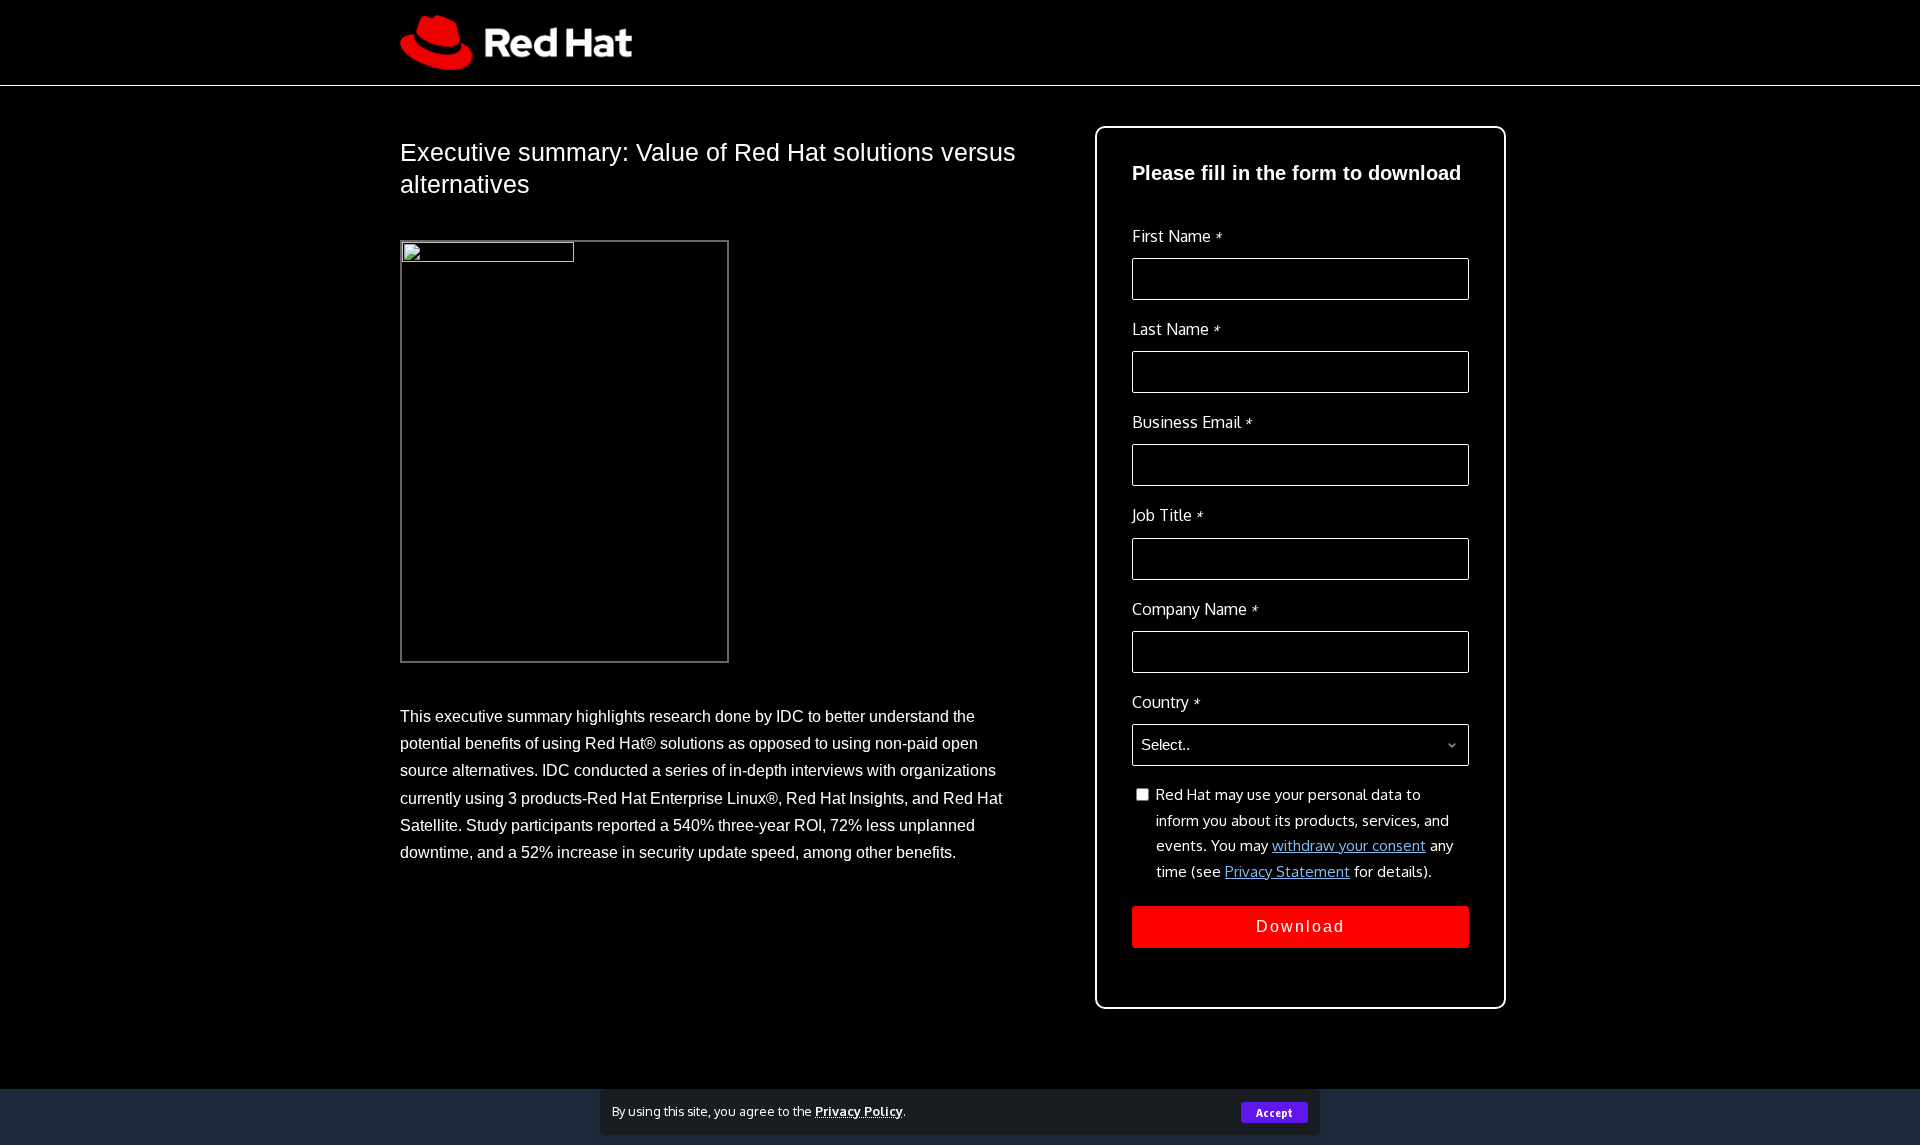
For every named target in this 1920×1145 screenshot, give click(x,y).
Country (1165, 702)
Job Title (1167, 515)
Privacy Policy (859, 1111)
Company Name (1194, 609)
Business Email (1191, 422)
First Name (1176, 236)
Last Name (1175, 329)
